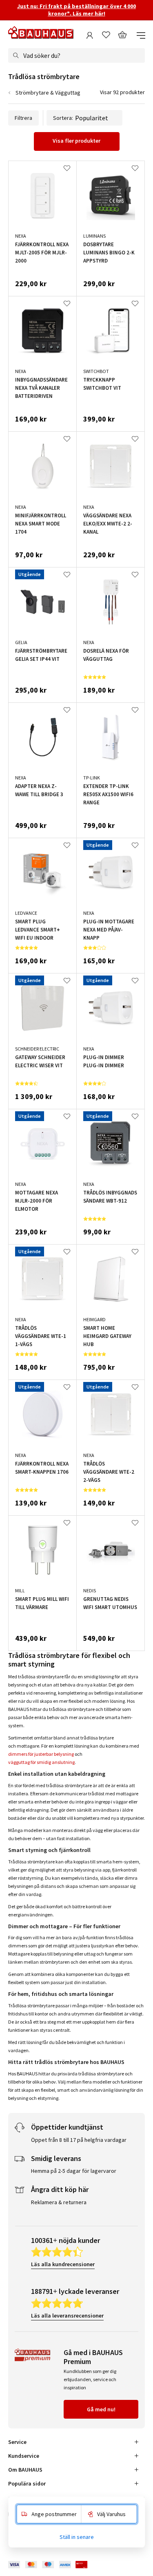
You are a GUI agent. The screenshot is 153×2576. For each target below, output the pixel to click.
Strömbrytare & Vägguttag (48, 93)
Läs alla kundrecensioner (63, 2264)
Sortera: (63, 118)
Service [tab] (17, 2442)
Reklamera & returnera (59, 2202)
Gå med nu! (101, 2409)
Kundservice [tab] (24, 2456)
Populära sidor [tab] (27, 2483)
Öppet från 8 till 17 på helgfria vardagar (79, 2140)
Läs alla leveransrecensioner (67, 2316)
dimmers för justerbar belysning (41, 1754)
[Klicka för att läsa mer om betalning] (54, 2565)
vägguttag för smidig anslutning (41, 1762)
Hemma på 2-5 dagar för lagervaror (74, 2171)
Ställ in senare (77, 2537)
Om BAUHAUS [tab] (25, 2470)
